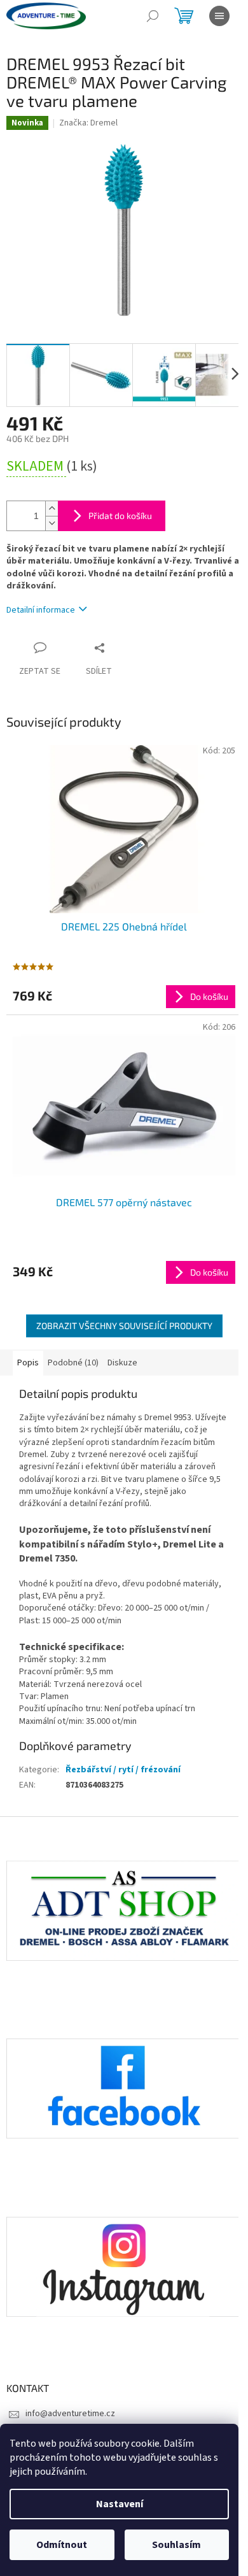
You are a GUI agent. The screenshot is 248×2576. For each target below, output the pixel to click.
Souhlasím (176, 2545)
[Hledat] (153, 16)
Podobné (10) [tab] (73, 1363)
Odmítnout (62, 2545)
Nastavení (120, 2504)
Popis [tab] (28, 1363)
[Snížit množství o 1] (52, 523)
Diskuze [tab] (122, 1363)
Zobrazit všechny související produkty (124, 1326)
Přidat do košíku (120, 516)
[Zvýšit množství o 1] (52, 509)
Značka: (88, 123)
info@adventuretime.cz (70, 2414)
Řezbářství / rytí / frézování (123, 1770)
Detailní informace (41, 610)
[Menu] (219, 16)
